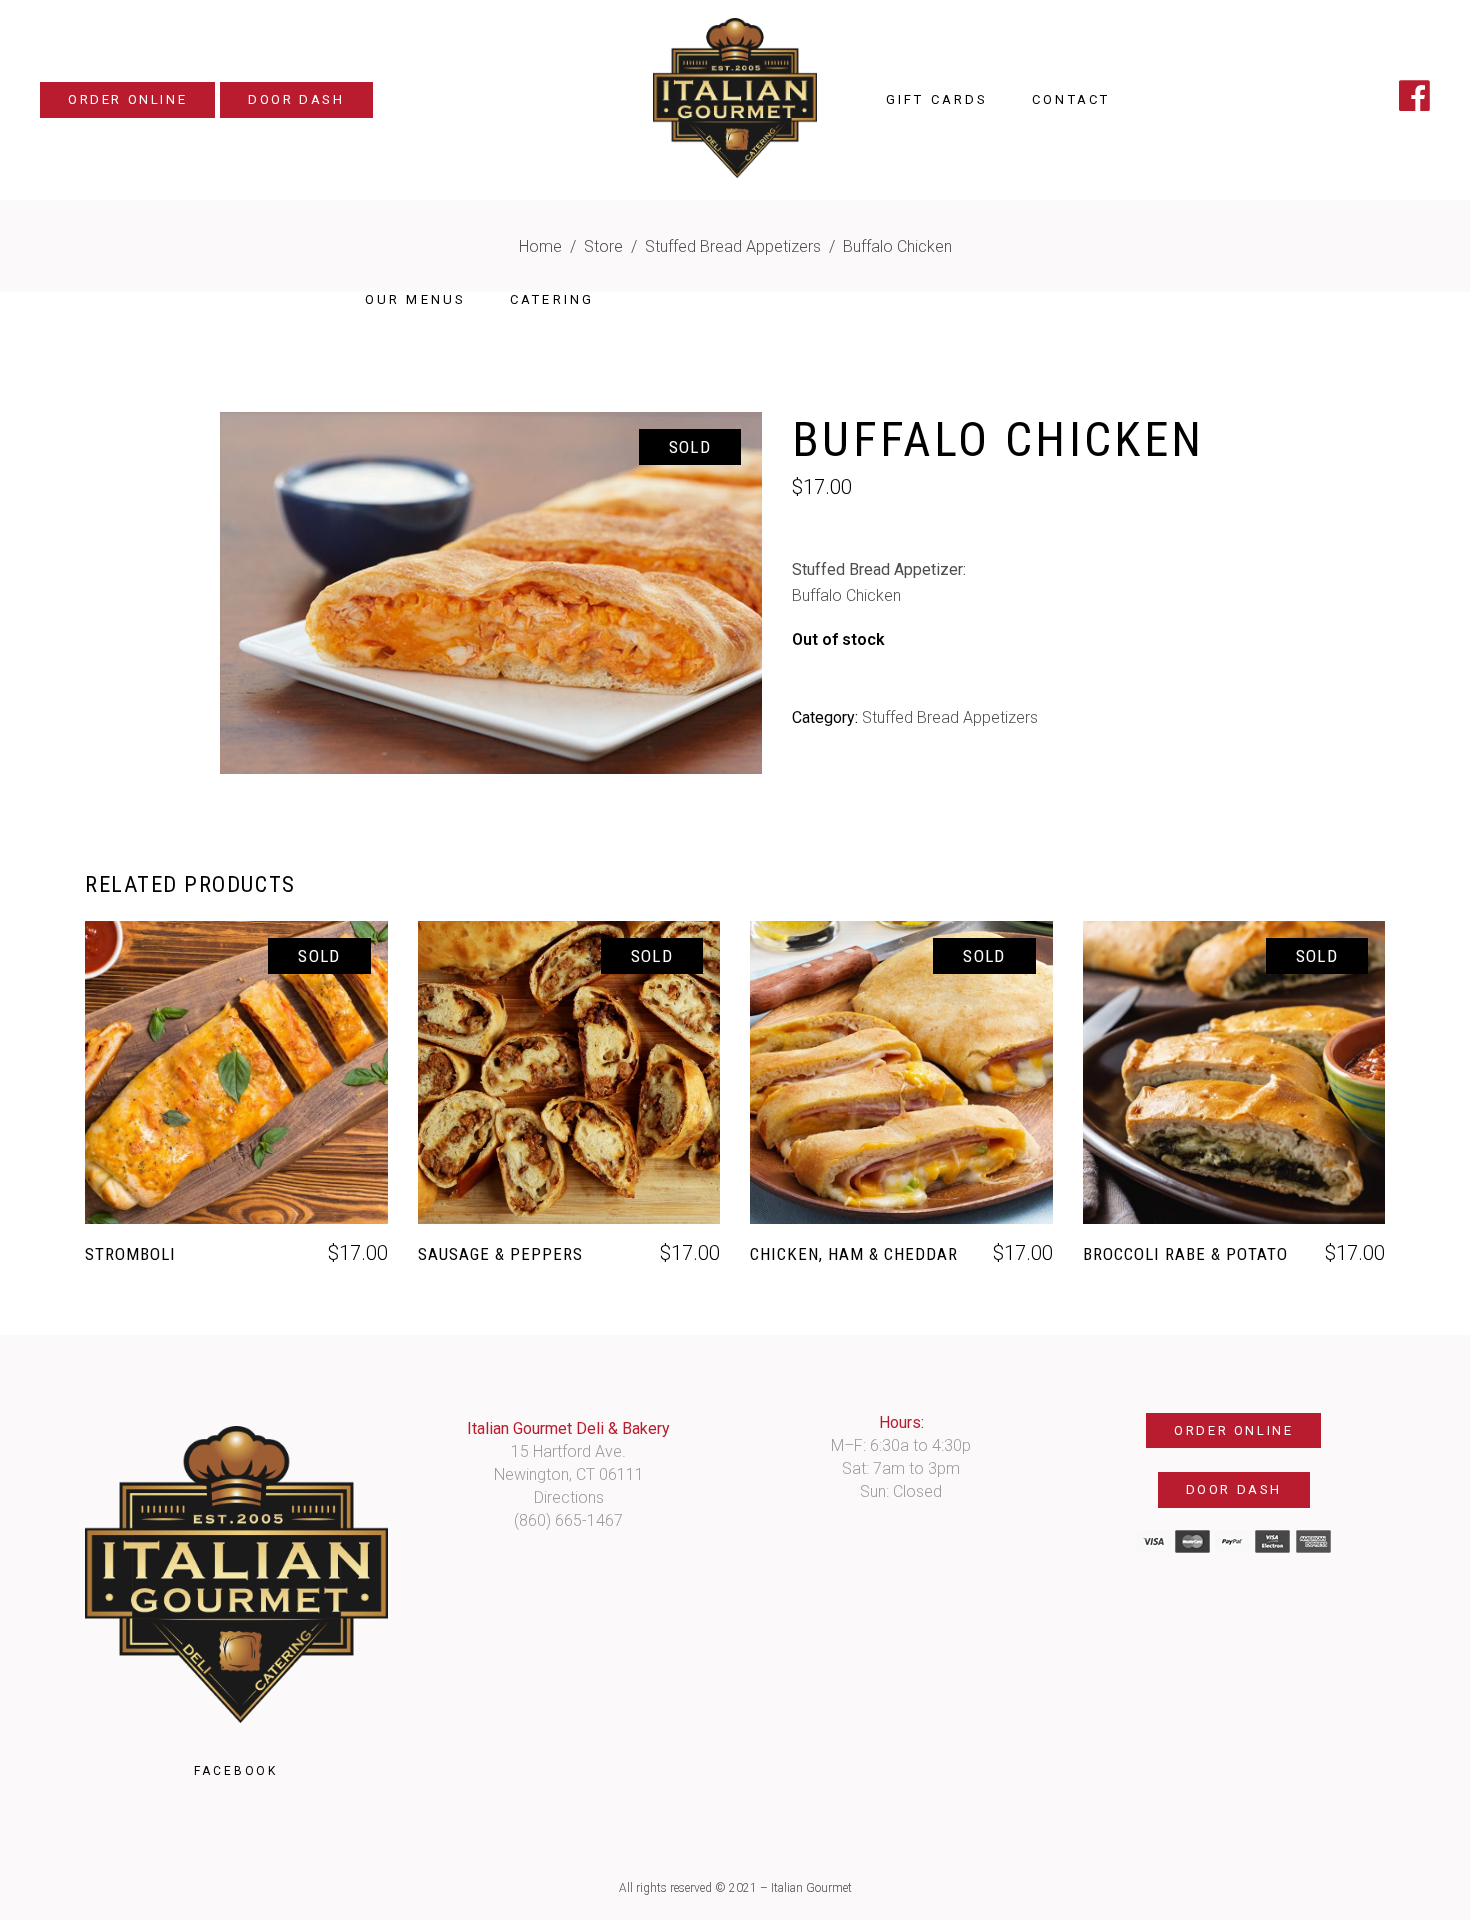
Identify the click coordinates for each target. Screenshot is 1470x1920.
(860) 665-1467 (568, 1520)
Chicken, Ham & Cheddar (854, 1254)
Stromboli (130, 1254)
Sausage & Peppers (500, 1254)
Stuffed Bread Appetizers (733, 246)
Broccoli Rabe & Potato (1185, 1254)
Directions (569, 1497)
